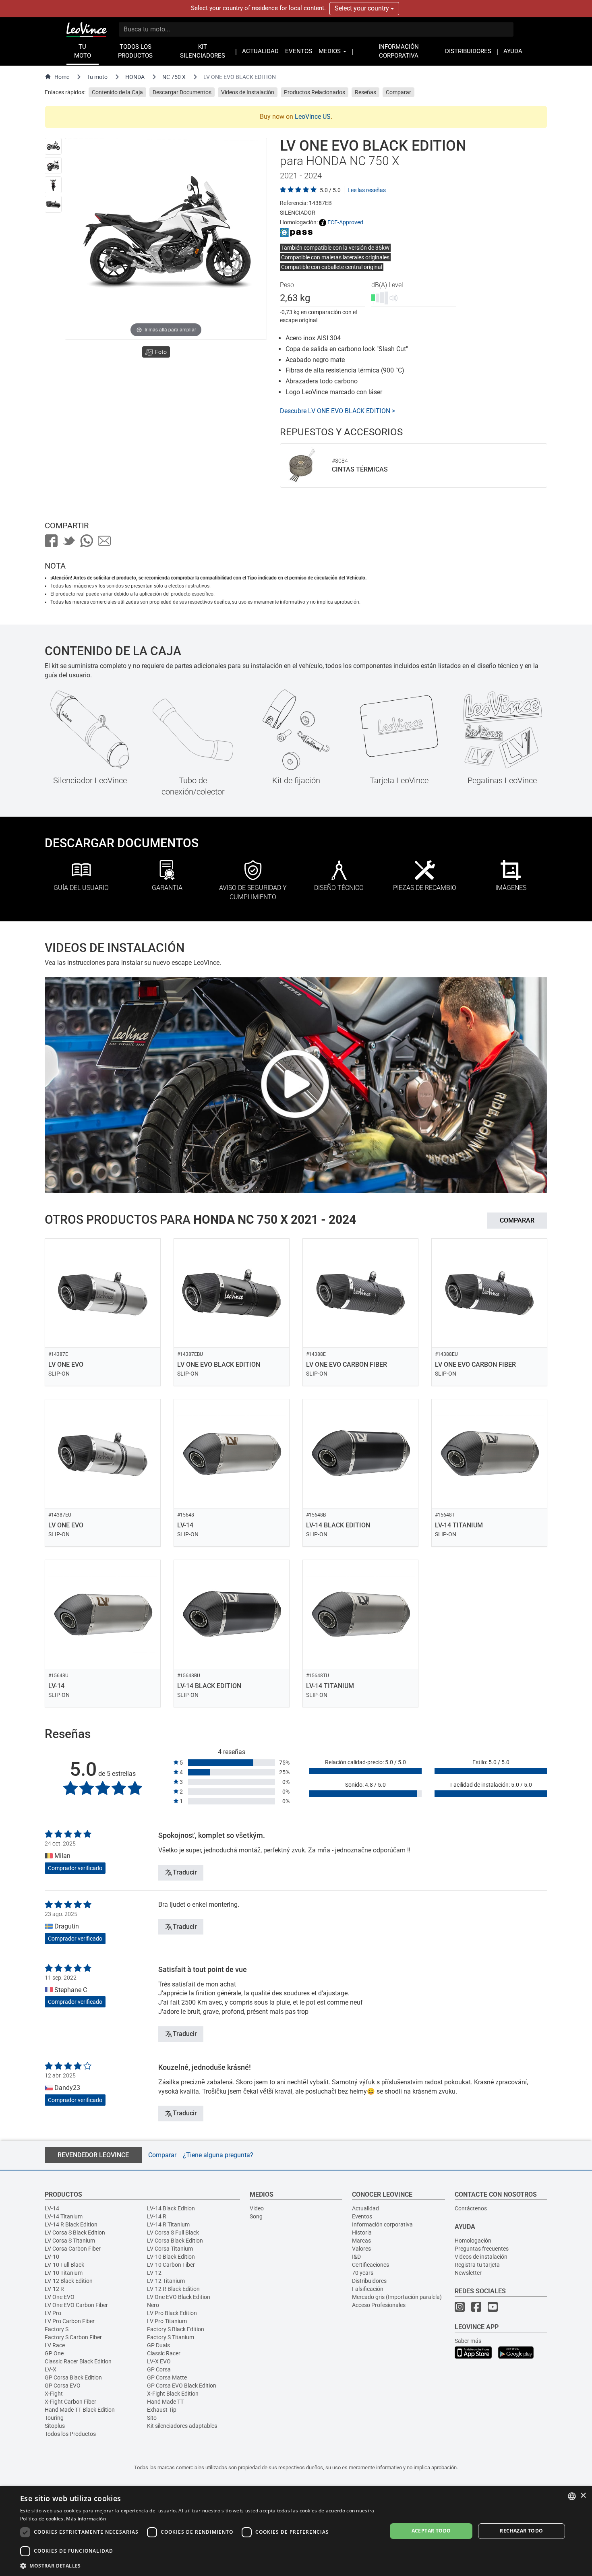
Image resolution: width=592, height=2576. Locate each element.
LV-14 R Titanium (168, 2224)
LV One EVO (60, 2297)
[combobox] (572, 2496)
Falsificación (368, 2289)
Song (256, 2216)
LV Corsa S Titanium (70, 2241)
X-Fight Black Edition (173, 2394)
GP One (54, 2353)
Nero (153, 2305)
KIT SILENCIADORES (203, 51)
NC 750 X (174, 77)
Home (62, 77)
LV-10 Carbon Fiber (171, 2265)
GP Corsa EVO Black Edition (182, 2386)
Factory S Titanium (171, 2337)
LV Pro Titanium (167, 2321)
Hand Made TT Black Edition (80, 2410)
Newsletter (468, 2273)
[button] (198, 2565)
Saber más (468, 2341)
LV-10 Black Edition (171, 2257)
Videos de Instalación (248, 92)
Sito (152, 2418)
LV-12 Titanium (166, 2281)
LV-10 (52, 2257)
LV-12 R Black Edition (173, 2289)
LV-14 (52, 2208)
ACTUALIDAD (260, 51)
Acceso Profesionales (379, 2305)
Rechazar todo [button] (521, 2531)
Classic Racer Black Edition (78, 2361)
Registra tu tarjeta (477, 2265)
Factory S (57, 2329)
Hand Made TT (165, 2402)
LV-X (51, 2369)
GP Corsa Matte (167, 2377)
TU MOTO (83, 51)
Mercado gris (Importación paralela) (397, 2297)
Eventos (362, 2216)
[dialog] (296, 2531)
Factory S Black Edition (176, 2329)
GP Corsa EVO (63, 2386)
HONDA (135, 77)
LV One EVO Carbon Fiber (76, 2305)
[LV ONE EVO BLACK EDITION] (53, 146)
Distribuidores (369, 2281)
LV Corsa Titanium (170, 2249)
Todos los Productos (70, 2434)
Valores (361, 2249)
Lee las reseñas (367, 190)
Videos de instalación (481, 2257)
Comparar (398, 92)
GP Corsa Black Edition (73, 2377)
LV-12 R (54, 2289)
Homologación (473, 2241)
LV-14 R (157, 2216)
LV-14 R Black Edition (71, 2224)
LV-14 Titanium (64, 2216)
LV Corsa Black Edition (175, 2241)
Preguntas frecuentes (482, 2249)
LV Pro (53, 2313)
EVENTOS (299, 51)
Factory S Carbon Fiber (73, 2337)
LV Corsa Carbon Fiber (73, 2249)
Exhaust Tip (162, 2410)
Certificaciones (371, 2265)
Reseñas (365, 92)
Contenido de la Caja (117, 92)
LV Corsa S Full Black (173, 2233)
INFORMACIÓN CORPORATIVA (399, 51)
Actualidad (365, 2208)
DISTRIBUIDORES (468, 51)
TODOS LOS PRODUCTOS (135, 51)
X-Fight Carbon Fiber (70, 2402)
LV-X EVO (159, 2361)
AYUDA (513, 51)
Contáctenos (471, 2208)
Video (257, 2208)
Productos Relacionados (315, 92)
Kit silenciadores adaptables (182, 2426)
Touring (54, 2418)
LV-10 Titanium (64, 2273)
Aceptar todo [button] (431, 2531)
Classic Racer (164, 2353)
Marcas (361, 2241)
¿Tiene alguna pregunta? (218, 2155)
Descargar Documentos (182, 92)
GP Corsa (159, 2369)
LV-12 (154, 2273)
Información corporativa (382, 2224)
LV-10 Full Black (64, 2265)
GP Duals (158, 2345)
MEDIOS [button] (330, 51)
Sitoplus (55, 2426)
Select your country (363, 8)
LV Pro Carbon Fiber (70, 2321)
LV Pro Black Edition (172, 2313)
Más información (86, 2519)
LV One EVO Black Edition (179, 2297)
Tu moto (97, 77)
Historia (362, 2233)
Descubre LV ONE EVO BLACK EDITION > (337, 411)
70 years (363, 2273)
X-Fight (54, 2394)
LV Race (55, 2345)
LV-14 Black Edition (171, 2208)
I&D (356, 2257)
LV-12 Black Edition (69, 2281)
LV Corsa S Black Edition (75, 2233)
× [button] (583, 2496)
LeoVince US (313, 117)
